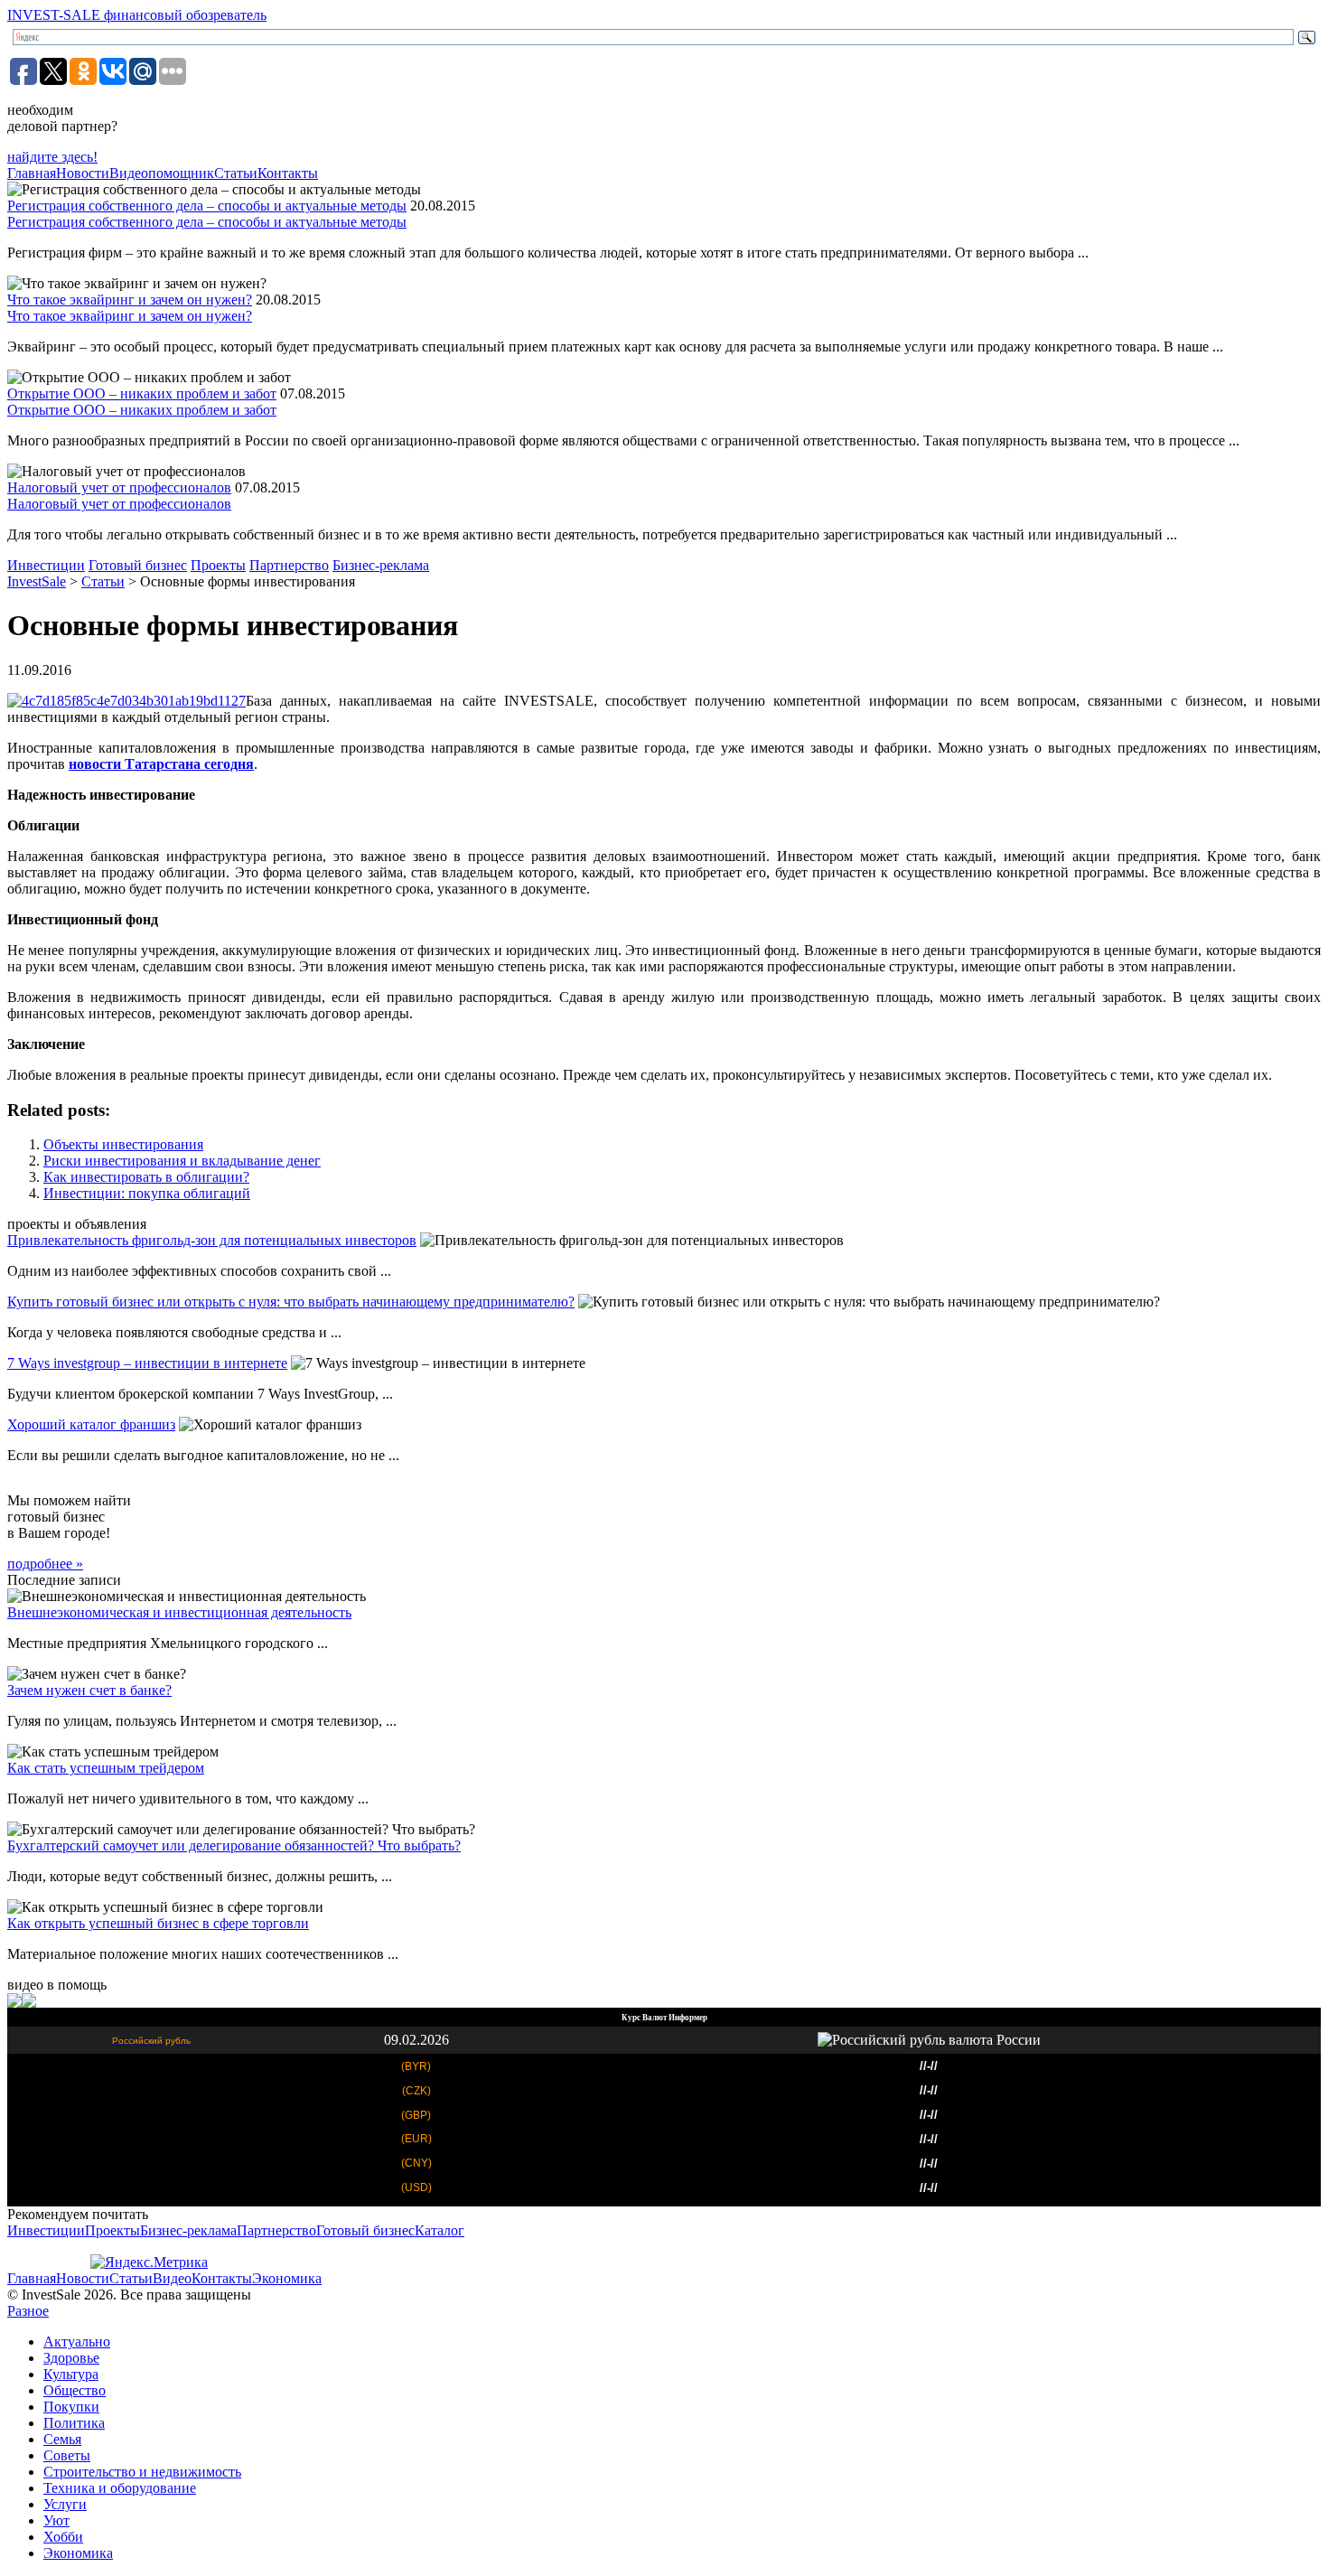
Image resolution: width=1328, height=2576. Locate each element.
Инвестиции (46, 565)
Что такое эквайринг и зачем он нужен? (130, 300)
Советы (67, 2455)
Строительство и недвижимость (142, 2472)
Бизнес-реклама (381, 565)
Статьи (236, 173)
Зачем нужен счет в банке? (89, 1690)
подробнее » (45, 1564)
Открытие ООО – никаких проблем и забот (142, 393)
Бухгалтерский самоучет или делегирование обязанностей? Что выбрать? (234, 1845)
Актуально (77, 2342)
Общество (75, 2390)
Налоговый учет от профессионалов (119, 487)
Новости (83, 173)
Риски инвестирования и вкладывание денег (182, 1161)
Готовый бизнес (138, 565)
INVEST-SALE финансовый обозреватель (137, 15)
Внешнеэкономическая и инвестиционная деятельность (179, 1612)
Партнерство (289, 565)
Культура (71, 2374)
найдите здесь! (52, 157)
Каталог (440, 2230)
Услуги (65, 2504)
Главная (32, 173)
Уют (56, 2520)
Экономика (287, 2278)
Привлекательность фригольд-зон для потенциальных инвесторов (212, 1240)
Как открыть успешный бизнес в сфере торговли (158, 1923)
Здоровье (71, 2358)
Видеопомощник (162, 173)
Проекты (218, 565)
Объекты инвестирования (123, 1144)
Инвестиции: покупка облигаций (147, 1193)
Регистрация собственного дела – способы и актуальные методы (207, 206)
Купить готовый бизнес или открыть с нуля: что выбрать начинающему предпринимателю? (291, 1302)
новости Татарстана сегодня (161, 764)
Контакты (288, 173)
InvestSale (37, 581)
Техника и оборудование (120, 2488)
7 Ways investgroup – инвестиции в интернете (147, 1363)
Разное (28, 2311)
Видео (172, 2278)
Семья (62, 2439)
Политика (74, 2423)
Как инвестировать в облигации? (146, 1177)
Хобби (63, 2537)
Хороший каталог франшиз (91, 1424)
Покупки (71, 2407)
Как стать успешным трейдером (106, 1768)
